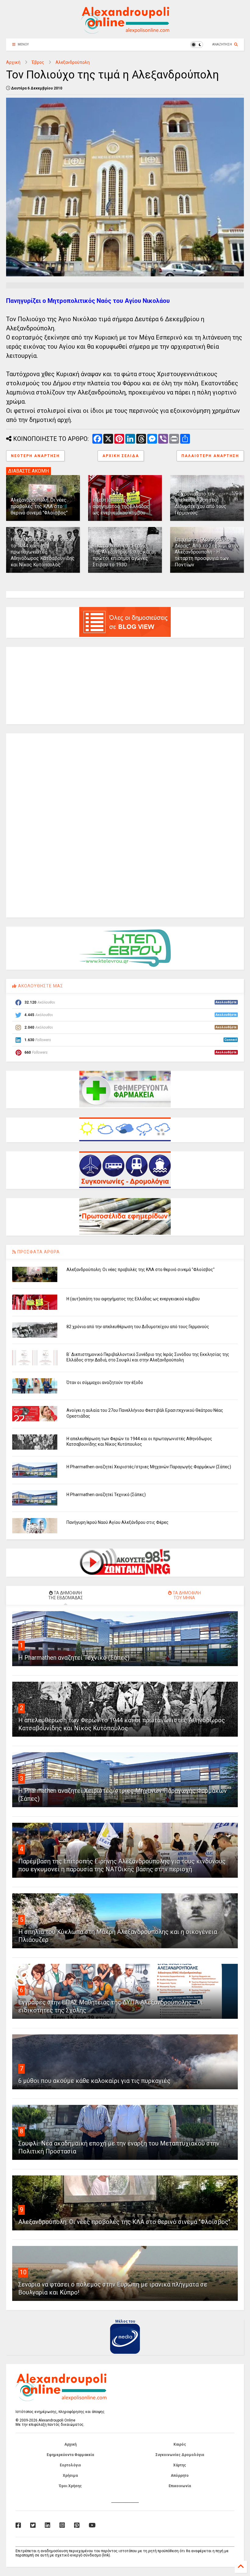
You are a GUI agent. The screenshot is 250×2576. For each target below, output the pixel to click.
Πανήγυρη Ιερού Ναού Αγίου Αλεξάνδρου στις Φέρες (118, 1522)
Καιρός (180, 2444)
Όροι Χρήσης (70, 2486)
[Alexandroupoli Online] (125, 31)
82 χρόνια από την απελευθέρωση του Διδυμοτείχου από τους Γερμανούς (201, 503)
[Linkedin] (48, 2525)
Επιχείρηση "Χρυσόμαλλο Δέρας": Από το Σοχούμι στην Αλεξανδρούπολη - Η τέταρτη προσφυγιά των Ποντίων (207, 552)
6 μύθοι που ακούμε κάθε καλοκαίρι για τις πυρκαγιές (94, 2081)
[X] (33, 2525)
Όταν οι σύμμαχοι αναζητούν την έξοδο (105, 1382)
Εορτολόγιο (70, 2465)
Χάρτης (180, 2465)
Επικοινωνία (180, 2486)
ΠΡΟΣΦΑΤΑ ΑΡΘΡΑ (38, 1252)
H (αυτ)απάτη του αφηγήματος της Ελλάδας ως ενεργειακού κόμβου (121, 506)
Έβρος (38, 62)
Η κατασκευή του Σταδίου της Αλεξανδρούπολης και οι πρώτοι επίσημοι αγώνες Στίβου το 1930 (124, 555)
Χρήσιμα (70, 2476)
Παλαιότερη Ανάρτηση (210, 456)
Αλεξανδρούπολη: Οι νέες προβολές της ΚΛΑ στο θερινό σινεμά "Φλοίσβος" (39, 506)
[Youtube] (92, 2525)
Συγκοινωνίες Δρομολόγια (180, 2455)
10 (23, 2272)
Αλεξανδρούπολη (73, 62)
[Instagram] (62, 2525)
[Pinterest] (77, 2525)
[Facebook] (18, 2525)
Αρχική (13, 62)
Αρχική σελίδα (121, 456)
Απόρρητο (180, 2476)
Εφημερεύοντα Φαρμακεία (70, 2455)
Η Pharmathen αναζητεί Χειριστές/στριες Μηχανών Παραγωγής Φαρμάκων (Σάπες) (149, 1467)
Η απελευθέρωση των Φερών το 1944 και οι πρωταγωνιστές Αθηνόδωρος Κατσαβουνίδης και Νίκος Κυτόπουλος (43, 552)
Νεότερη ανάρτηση (35, 456)
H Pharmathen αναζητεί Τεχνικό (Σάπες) (106, 1495)
